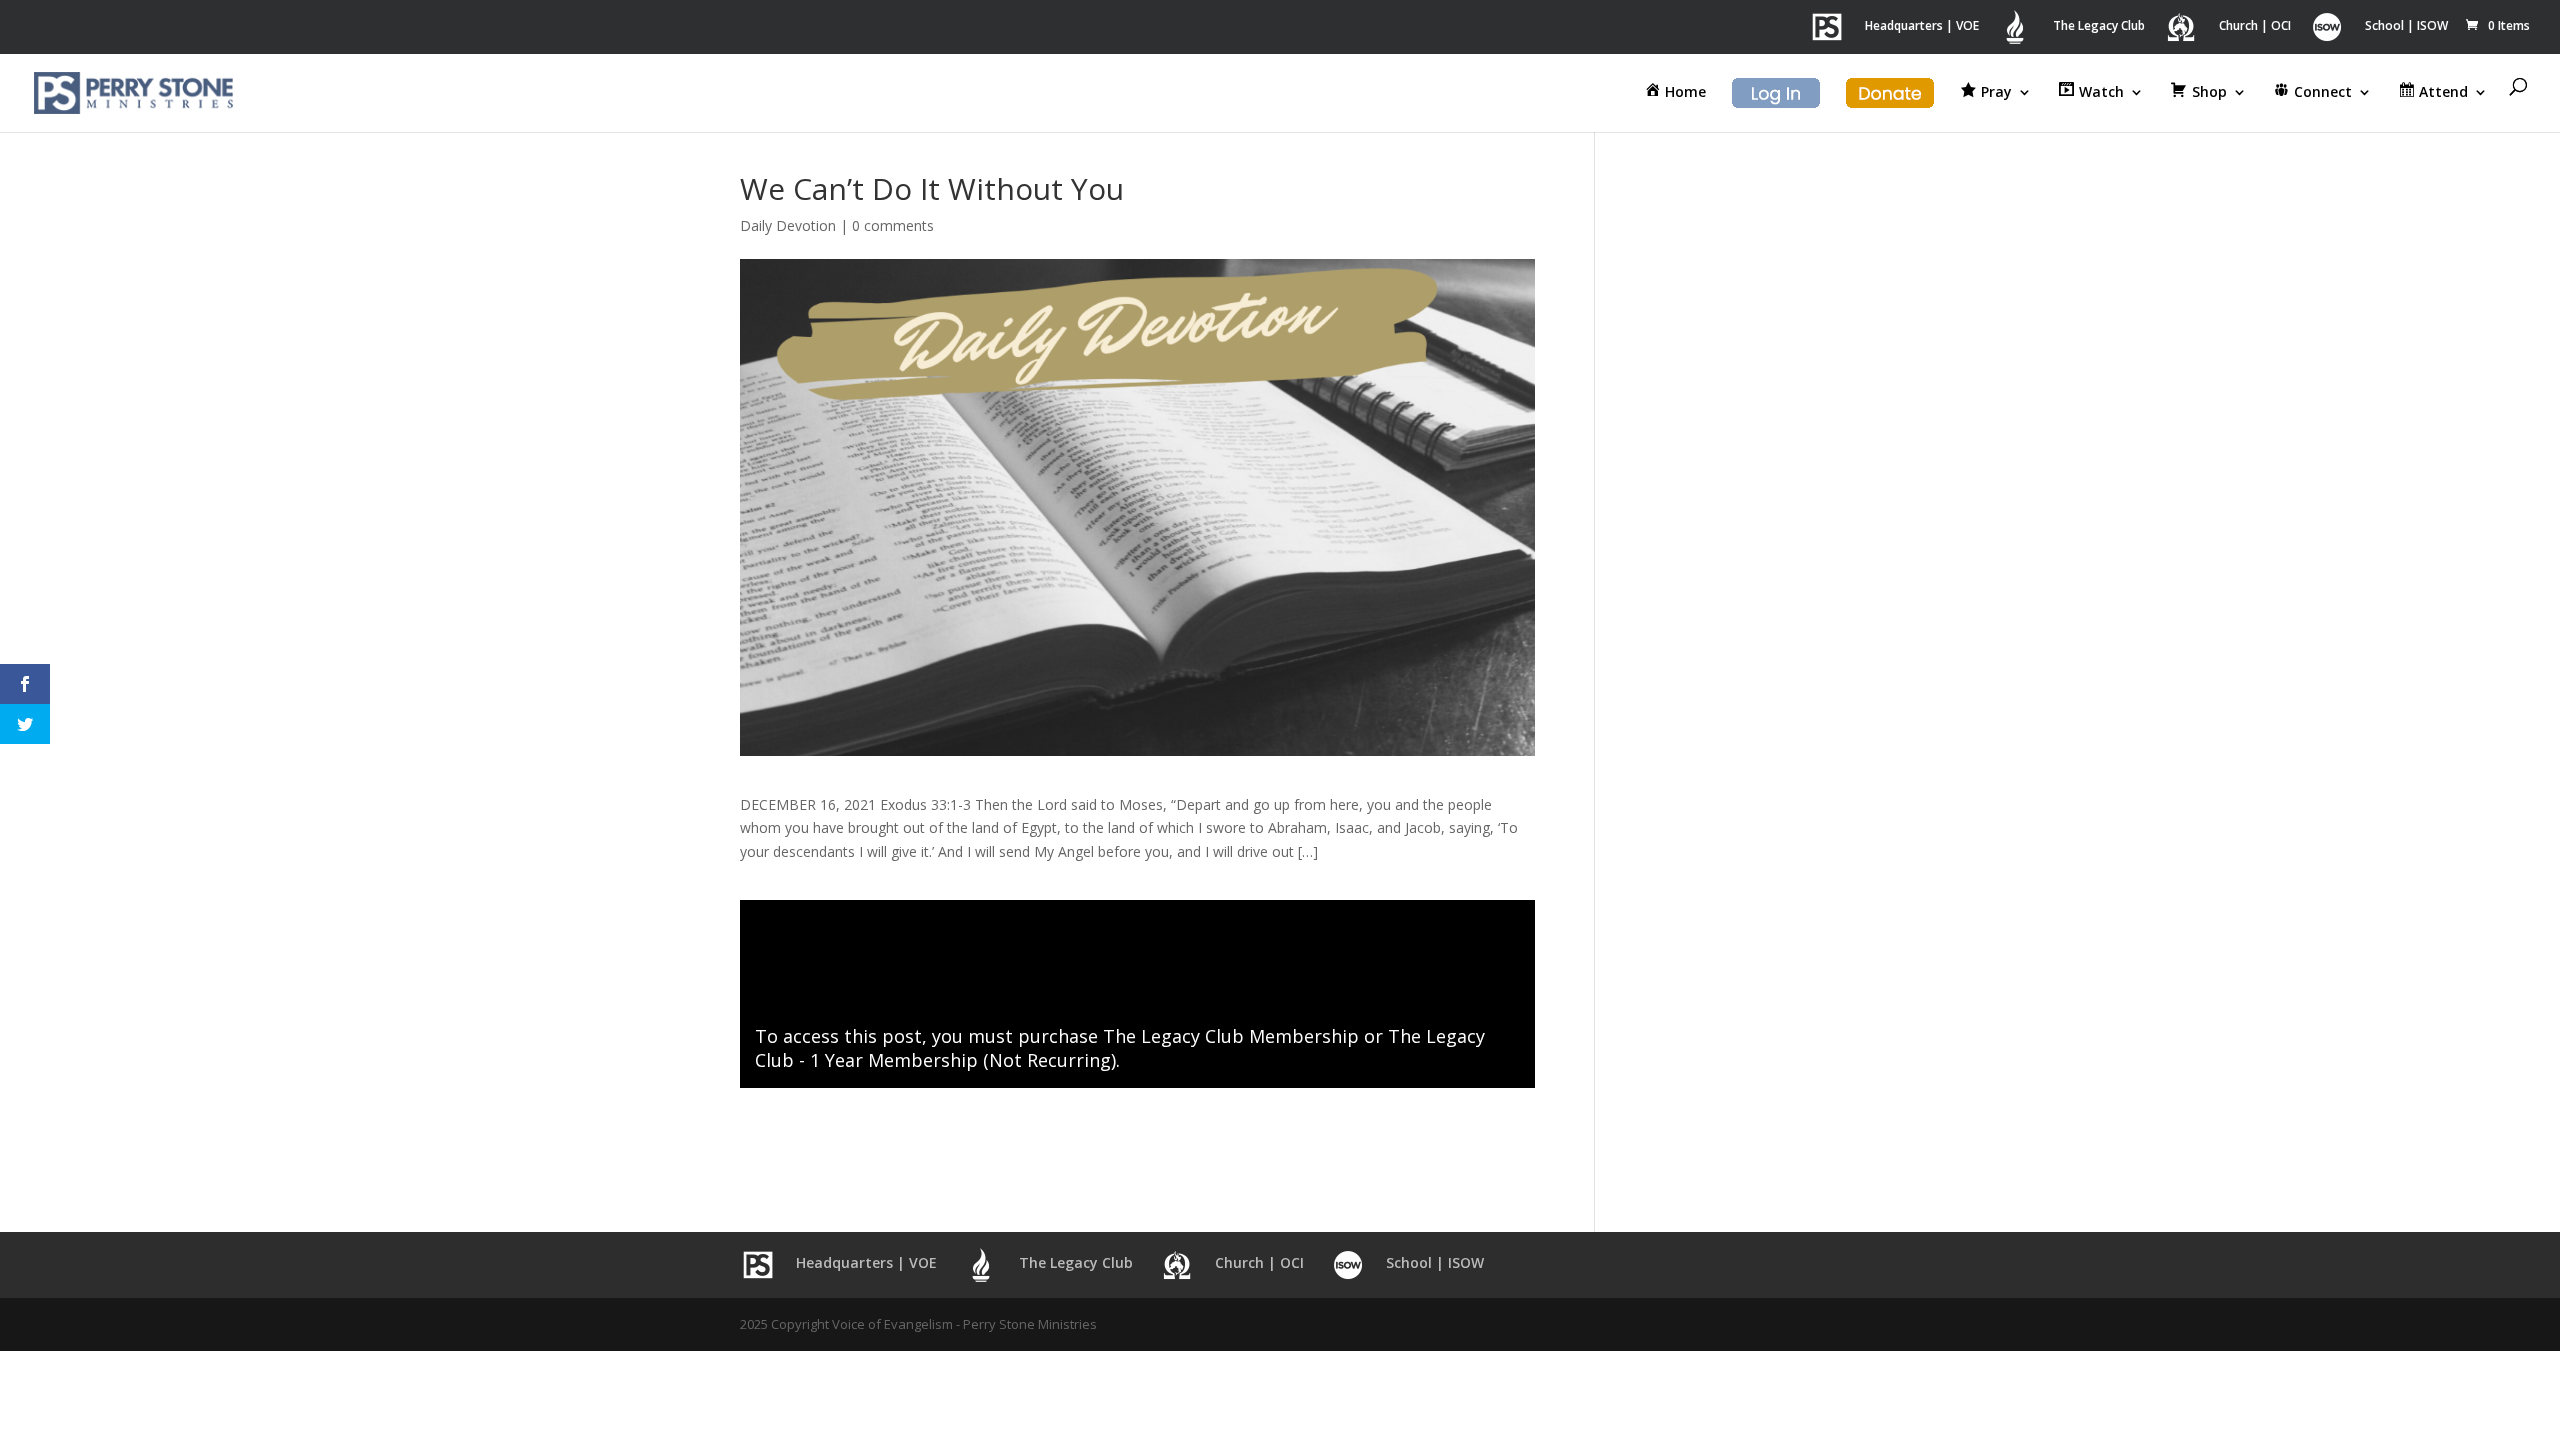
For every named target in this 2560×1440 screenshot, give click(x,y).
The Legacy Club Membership (1231, 1036)
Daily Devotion (788, 225)
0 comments (893, 225)
